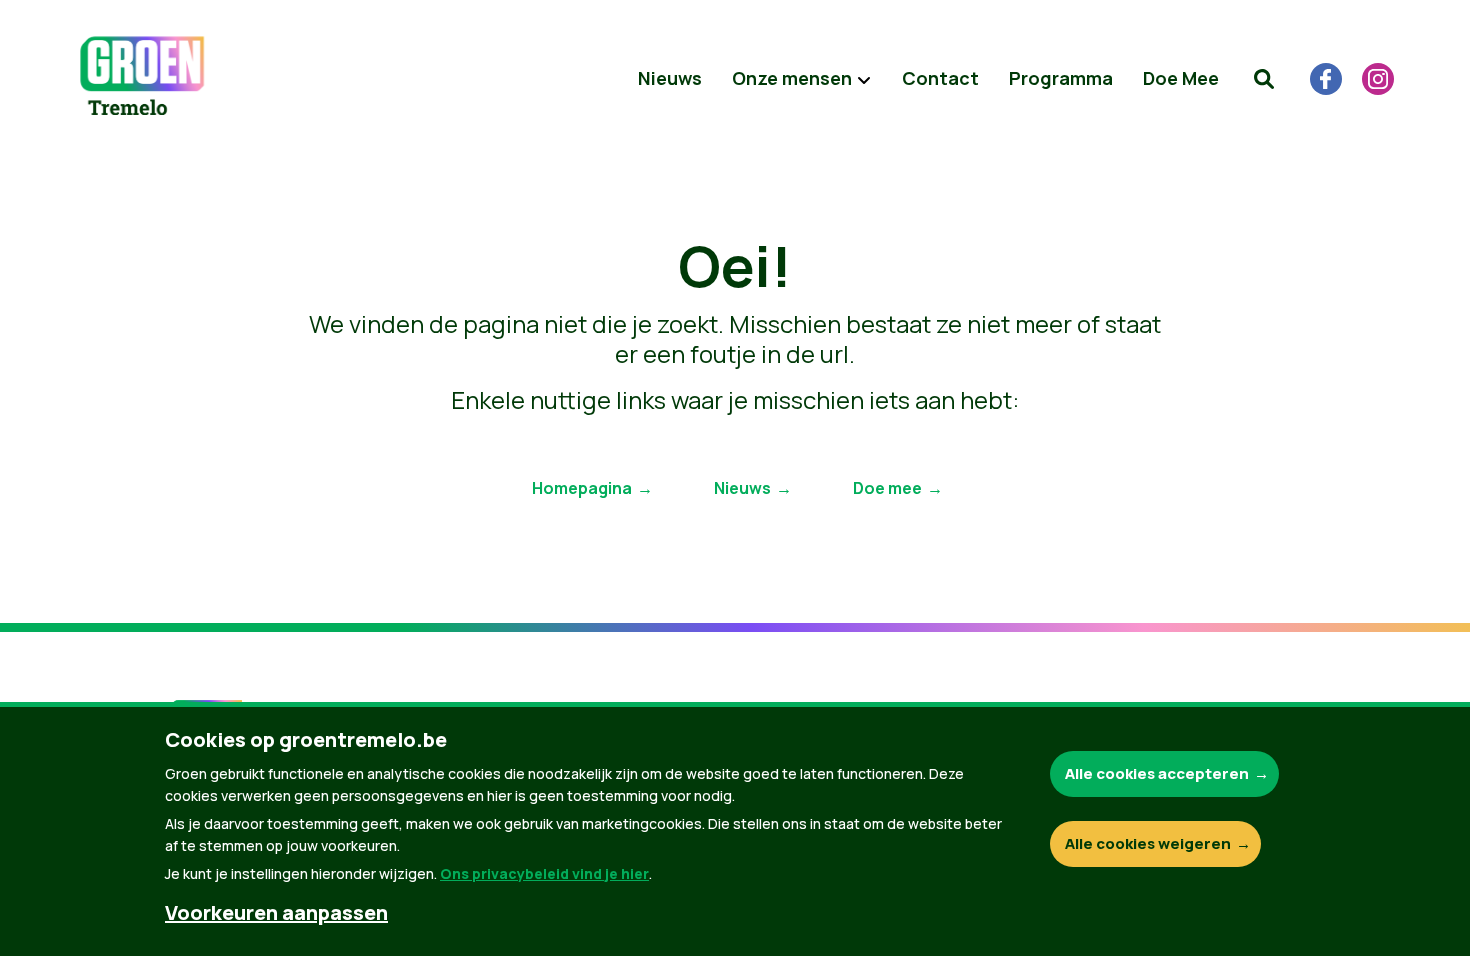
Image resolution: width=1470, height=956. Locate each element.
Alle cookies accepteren (1157, 773)
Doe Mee (1181, 78)
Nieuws (670, 78)
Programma (1061, 78)
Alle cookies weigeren (1148, 843)
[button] (1264, 79)
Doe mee (887, 488)
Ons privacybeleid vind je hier (544, 873)
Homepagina (582, 488)
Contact (940, 78)
